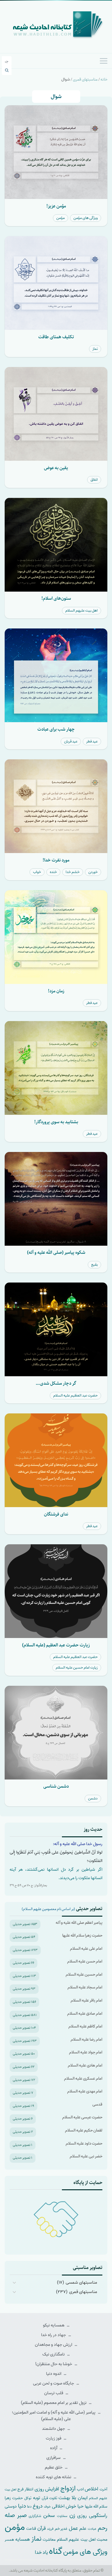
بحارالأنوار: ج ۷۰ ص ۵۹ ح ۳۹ (28, 1885)
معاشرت (49, 2540)
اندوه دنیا (54, 2374)
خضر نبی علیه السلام (86, 2156)
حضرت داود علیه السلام (84, 2144)
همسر (9, 2540)
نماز (95, 349)
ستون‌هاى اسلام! (56, 598)
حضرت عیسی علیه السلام (82, 2117)
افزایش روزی (47, 2489)
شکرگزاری (35, 2516)
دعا (29, 2507)
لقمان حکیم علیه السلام (84, 2130)
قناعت (31, 2529)
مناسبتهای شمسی (81, 2283)
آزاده (54, 2448)
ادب (80, 2489)
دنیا (22, 2506)
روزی (82, 2516)
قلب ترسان (54, 2393)
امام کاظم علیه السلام (85, 2026)
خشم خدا (73, 872)
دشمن (93, 1798)
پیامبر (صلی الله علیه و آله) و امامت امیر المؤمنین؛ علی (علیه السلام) (54, 2416)
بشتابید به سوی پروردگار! (56, 1122)
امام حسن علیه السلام (85, 1961)
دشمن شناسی (56, 1786)
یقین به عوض (56, 468)
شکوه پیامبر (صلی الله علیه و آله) (56, 1252)
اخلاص (91, 2489)
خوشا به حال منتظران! (54, 2364)
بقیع (94, 1265)
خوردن (93, 872)
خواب (37, 872)
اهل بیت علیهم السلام (82, 610)
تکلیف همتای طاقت (56, 337)
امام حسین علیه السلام (84, 1975)
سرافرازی (54, 2458)
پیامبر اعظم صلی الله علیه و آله (79, 1923)
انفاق (94, 480)
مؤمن (61, 218)
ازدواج (68, 2489)
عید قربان (71, 741)
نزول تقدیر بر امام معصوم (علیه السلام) (54, 2403)
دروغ (38, 2506)
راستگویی (98, 2516)
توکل (28, 2498)
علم (83, 2529)
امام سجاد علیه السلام (85, 1987)
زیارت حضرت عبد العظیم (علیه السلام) (56, 1645)
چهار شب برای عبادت (56, 729)
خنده (53, 872)
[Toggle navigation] (104, 61)
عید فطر (92, 741)
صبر (22, 2515)
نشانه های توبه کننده (54, 2477)
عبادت (92, 2529)
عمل (73, 2528)
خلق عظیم (54, 2467)
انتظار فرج (25, 2489)
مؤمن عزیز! (56, 206)
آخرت (103, 2489)
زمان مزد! (56, 991)
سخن (49, 2516)
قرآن (42, 2528)
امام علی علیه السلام (86, 1949)
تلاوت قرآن (49, 2498)
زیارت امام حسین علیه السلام (77, 1668)
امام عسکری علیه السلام (83, 2079)
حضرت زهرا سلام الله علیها (82, 1936)
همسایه (23, 2539)
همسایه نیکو (54, 2325)
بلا (74, 2498)
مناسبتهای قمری (85, 79)
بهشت (64, 2498)
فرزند (50, 2529)
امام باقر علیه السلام (86, 2000)
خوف (47, 2507)
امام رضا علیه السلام (86, 2040)
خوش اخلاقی (64, 2506)
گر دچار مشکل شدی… (56, 1383)
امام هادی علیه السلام (85, 2065)
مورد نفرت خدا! (56, 860)
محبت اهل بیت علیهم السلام (82, 2539)
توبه (37, 2498)
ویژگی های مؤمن (86, 218)
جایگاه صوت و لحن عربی (54, 2383)
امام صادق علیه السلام (85, 2014)
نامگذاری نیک (54, 2354)
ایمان (83, 2498)
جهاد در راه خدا (54, 2335)
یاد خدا (41, 2552)
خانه (104, 79)
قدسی (97, 2104)
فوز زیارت (54, 2438)
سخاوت (62, 2516)
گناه (56, 2551)
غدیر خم (61, 2529)
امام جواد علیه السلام (86, 2052)
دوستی (11, 2507)
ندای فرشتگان (56, 1514)
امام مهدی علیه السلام (85, 2091)
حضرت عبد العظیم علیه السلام (75, 1395)
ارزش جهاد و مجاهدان (54, 2345)
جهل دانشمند (54, 2429)
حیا (81, 2506)
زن (72, 2515)
